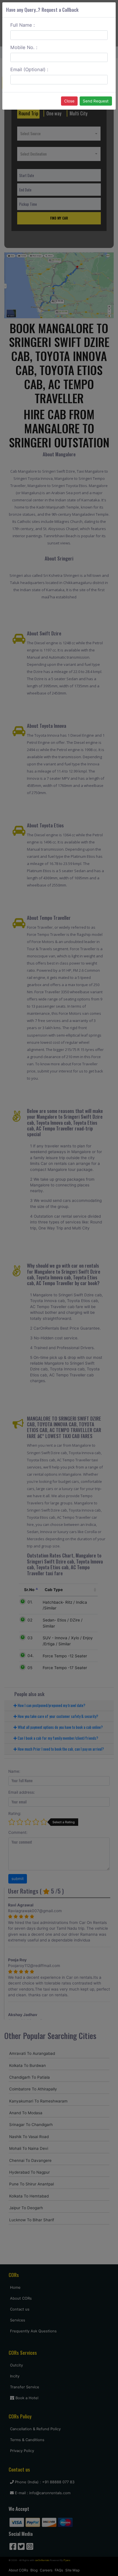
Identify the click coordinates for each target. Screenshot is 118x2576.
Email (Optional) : (29, 69)
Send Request (96, 101)
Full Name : (23, 25)
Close (69, 101)
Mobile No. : (24, 47)
